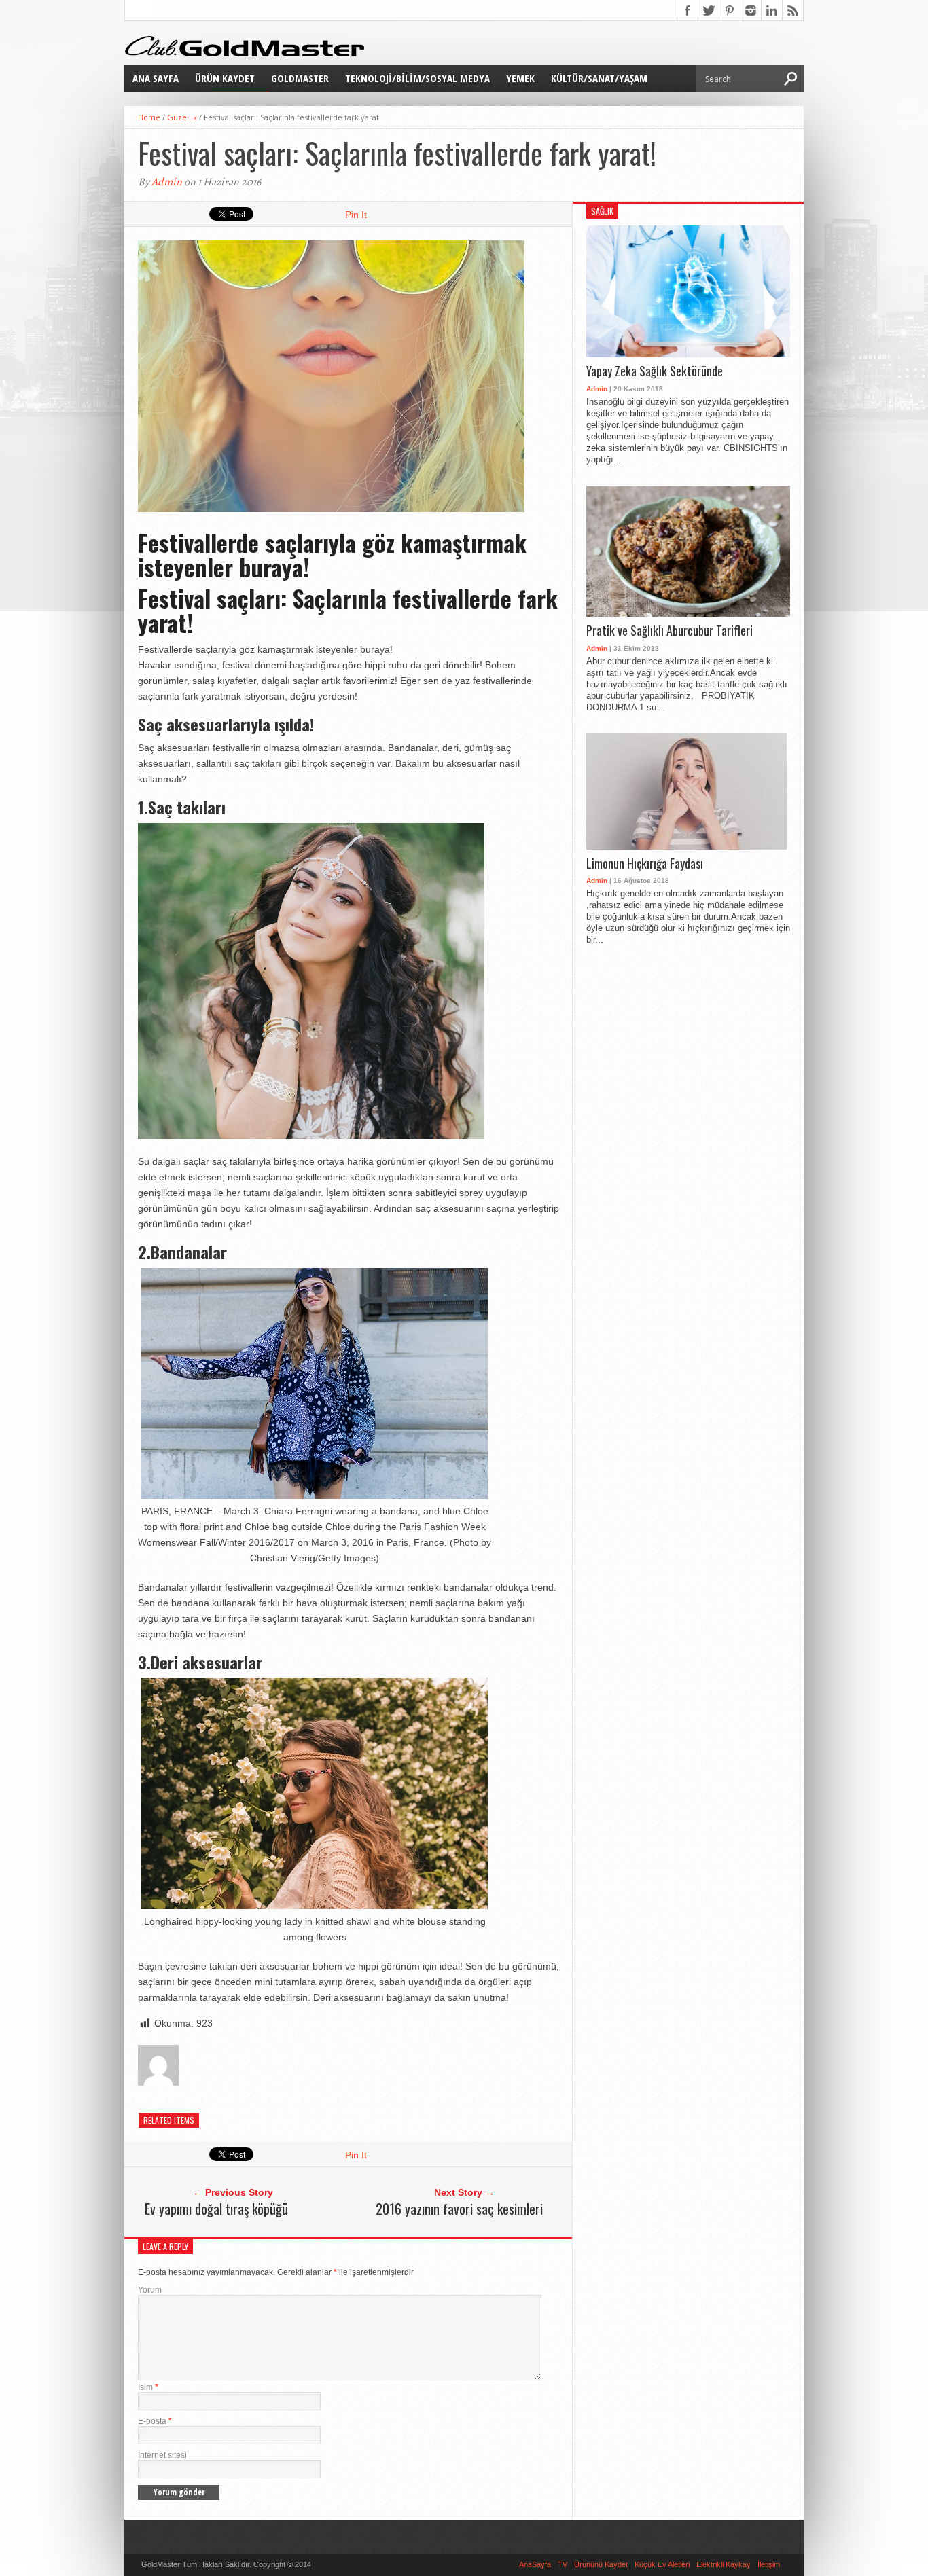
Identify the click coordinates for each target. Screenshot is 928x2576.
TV (563, 2564)
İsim (148, 2387)
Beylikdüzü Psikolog (402, 2564)
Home (149, 117)
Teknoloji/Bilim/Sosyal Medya (417, 78)
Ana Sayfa (156, 78)
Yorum (150, 2290)
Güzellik (182, 117)
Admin (167, 182)
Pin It (356, 215)
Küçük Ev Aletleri (662, 2564)
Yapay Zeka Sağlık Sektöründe (655, 371)
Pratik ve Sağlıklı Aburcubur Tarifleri (670, 631)
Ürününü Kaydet (601, 2564)
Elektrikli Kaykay (724, 2564)
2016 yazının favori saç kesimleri (459, 2209)
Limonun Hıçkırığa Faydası (645, 864)
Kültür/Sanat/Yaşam (599, 78)
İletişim (769, 2564)
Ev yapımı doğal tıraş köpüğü (216, 2209)
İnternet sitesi (162, 2455)
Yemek (520, 78)
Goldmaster (300, 78)
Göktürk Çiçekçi (340, 2564)
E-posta (155, 2421)
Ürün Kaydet (225, 78)
